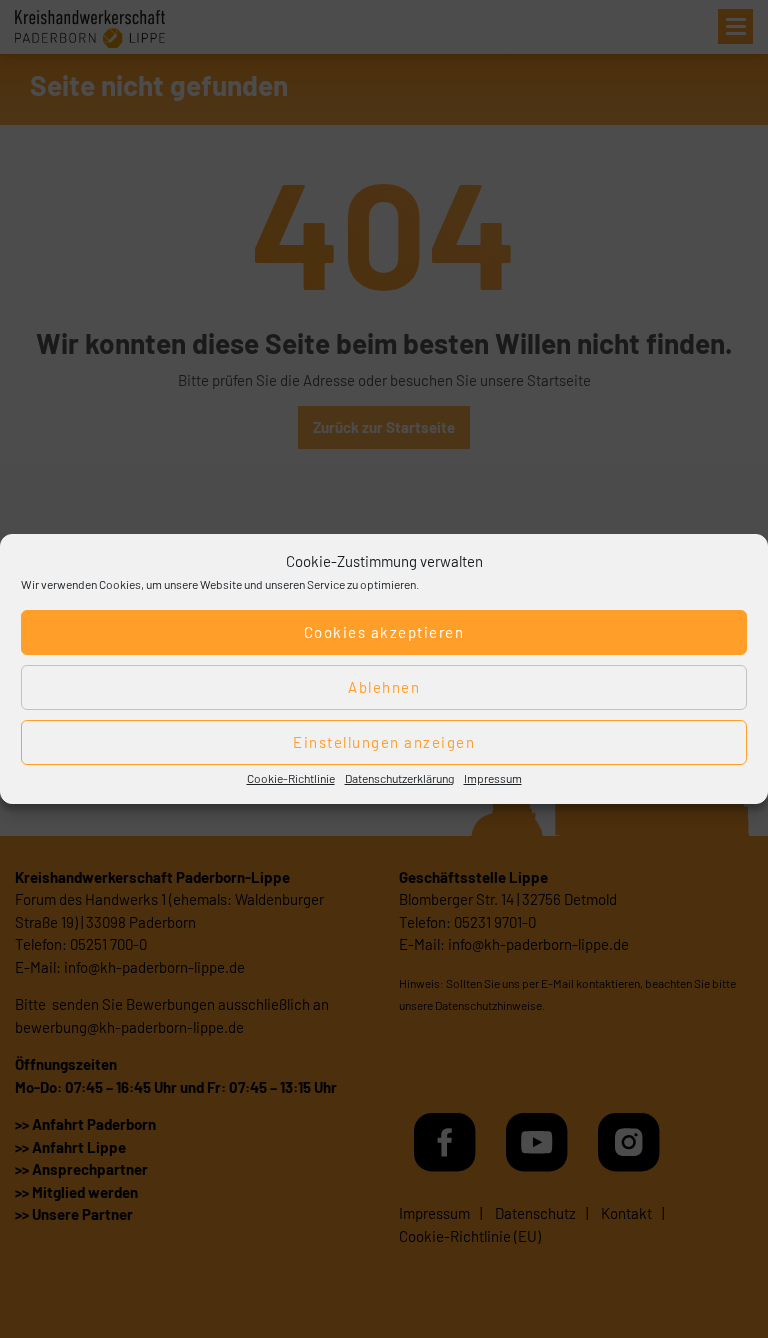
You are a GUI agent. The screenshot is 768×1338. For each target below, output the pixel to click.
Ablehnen (384, 687)
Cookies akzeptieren (384, 632)
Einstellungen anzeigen (384, 742)
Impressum (493, 778)
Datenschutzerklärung (399, 778)
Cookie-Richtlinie (291, 778)
